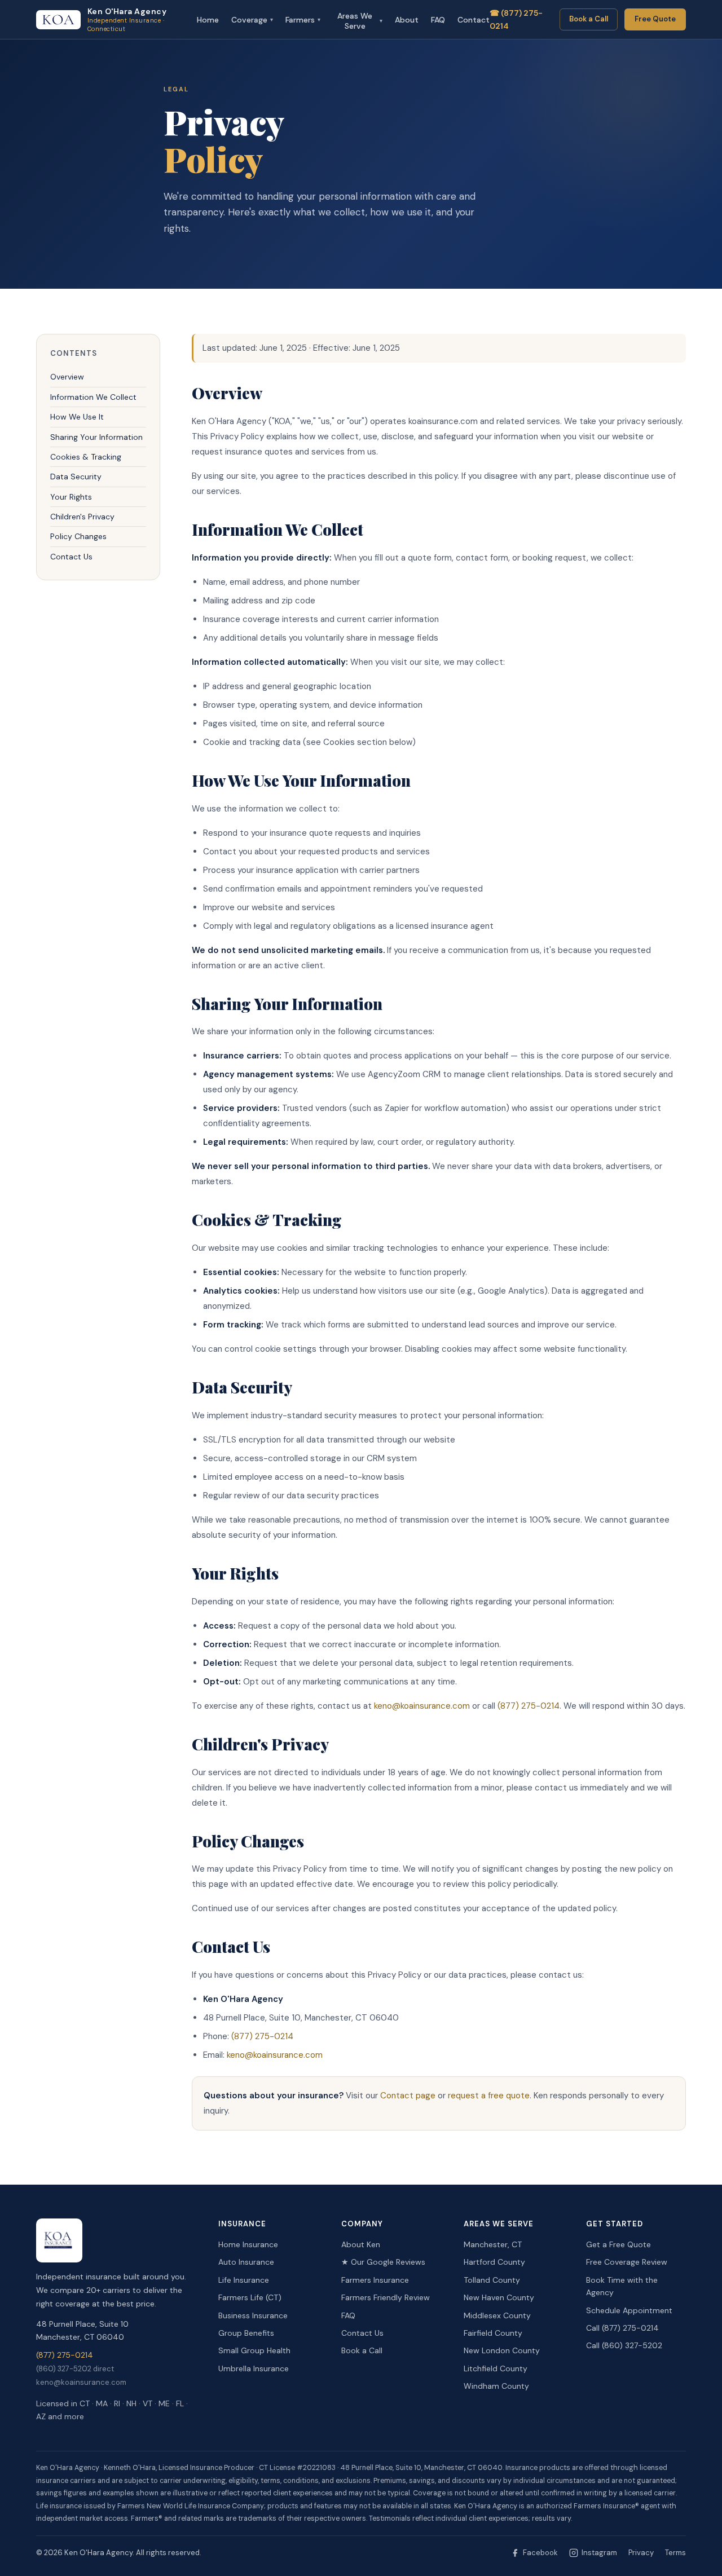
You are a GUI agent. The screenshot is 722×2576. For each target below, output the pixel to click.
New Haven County (499, 2297)
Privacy (641, 2553)
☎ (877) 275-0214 (516, 19)
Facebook (540, 2553)
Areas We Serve (360, 21)
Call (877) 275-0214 (622, 2328)
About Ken (361, 2244)
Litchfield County (496, 2368)
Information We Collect (93, 397)
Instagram (599, 2553)
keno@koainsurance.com (422, 1706)
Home (208, 20)
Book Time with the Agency (622, 2286)
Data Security (76, 477)
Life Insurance (244, 2280)
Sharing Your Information (96, 437)
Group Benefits (246, 2333)
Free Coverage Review (627, 2262)
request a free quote (489, 2096)
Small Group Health (254, 2350)
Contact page (408, 2096)
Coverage (252, 20)
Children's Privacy (82, 517)
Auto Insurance (246, 2262)
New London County (502, 2350)
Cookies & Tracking (86, 457)
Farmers (303, 20)
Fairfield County (493, 2333)
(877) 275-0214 (529, 1706)
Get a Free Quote (618, 2244)
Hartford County (494, 2262)
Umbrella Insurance (254, 2368)
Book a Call (589, 19)
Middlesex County (497, 2315)
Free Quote (655, 19)
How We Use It (77, 417)
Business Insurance (253, 2315)
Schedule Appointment (629, 2310)
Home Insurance (248, 2244)
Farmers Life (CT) (250, 2297)
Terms (675, 2553)
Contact (474, 20)
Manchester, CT (493, 2244)
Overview (67, 377)
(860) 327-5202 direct (75, 2369)
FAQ (438, 20)
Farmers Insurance (375, 2280)
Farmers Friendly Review (386, 2297)
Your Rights (71, 497)
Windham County (496, 2386)
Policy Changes (78, 537)
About (407, 20)
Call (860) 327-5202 (624, 2345)
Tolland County (492, 2280)
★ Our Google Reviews (383, 2262)
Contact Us (71, 557)
